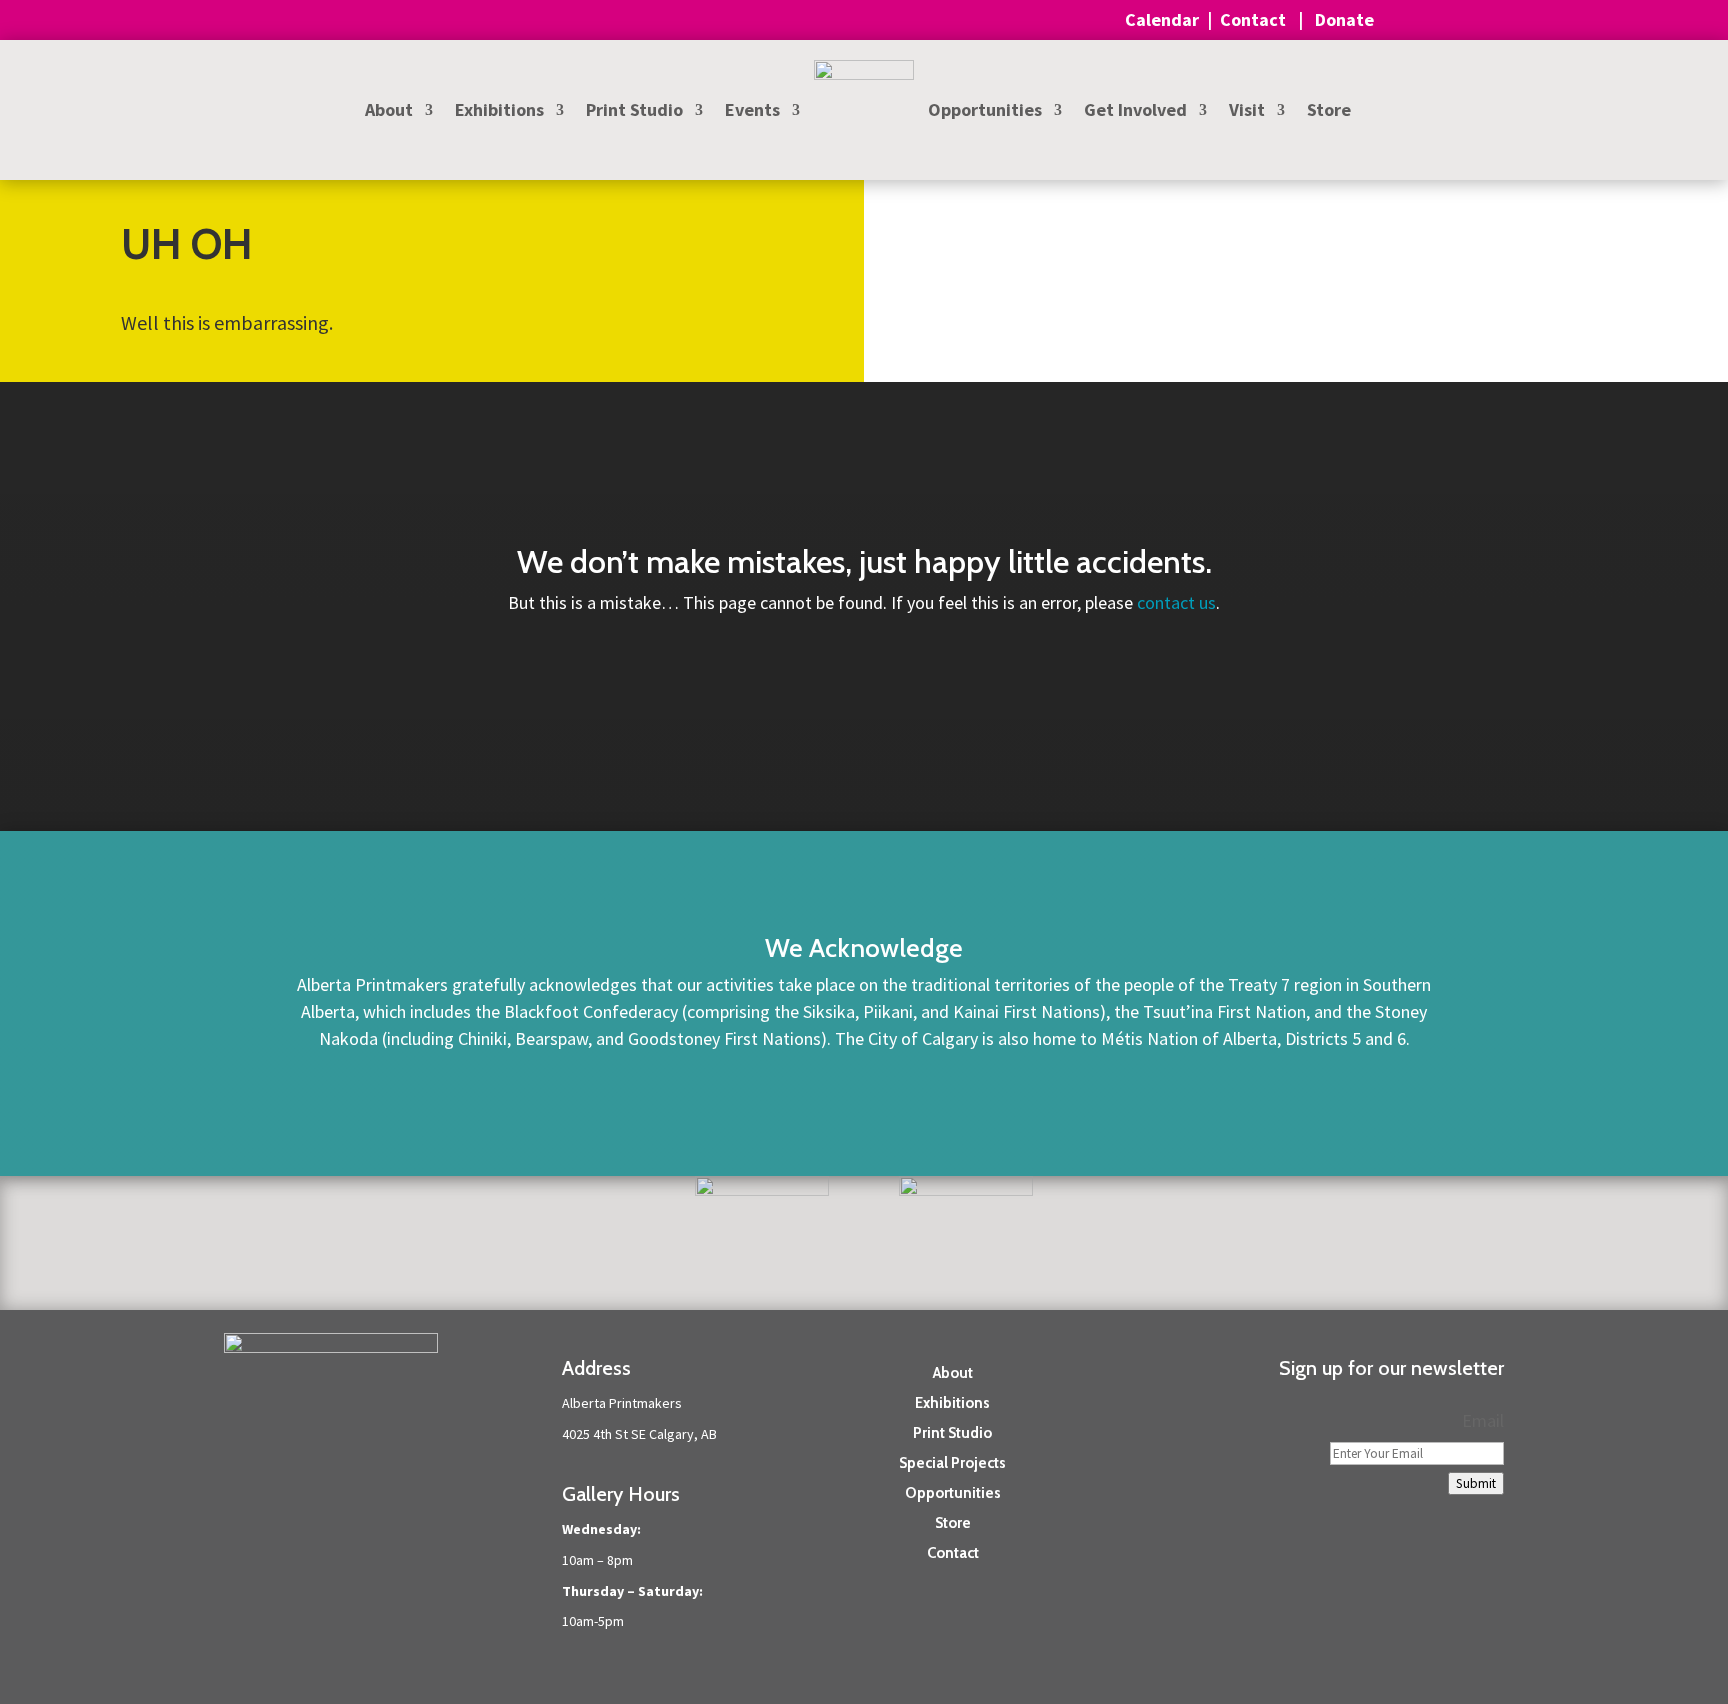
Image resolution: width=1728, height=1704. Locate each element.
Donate (1346, 19)
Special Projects (952, 1462)
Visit (1247, 112)
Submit (1476, 1483)
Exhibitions (499, 112)
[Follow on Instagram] (1488, 1582)
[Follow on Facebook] (1448, 1582)
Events (752, 112)
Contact (1255, 19)
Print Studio (634, 112)
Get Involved (1135, 112)
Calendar (1162, 19)
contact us (1176, 602)
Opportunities (985, 112)
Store (1329, 112)
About (389, 112)
